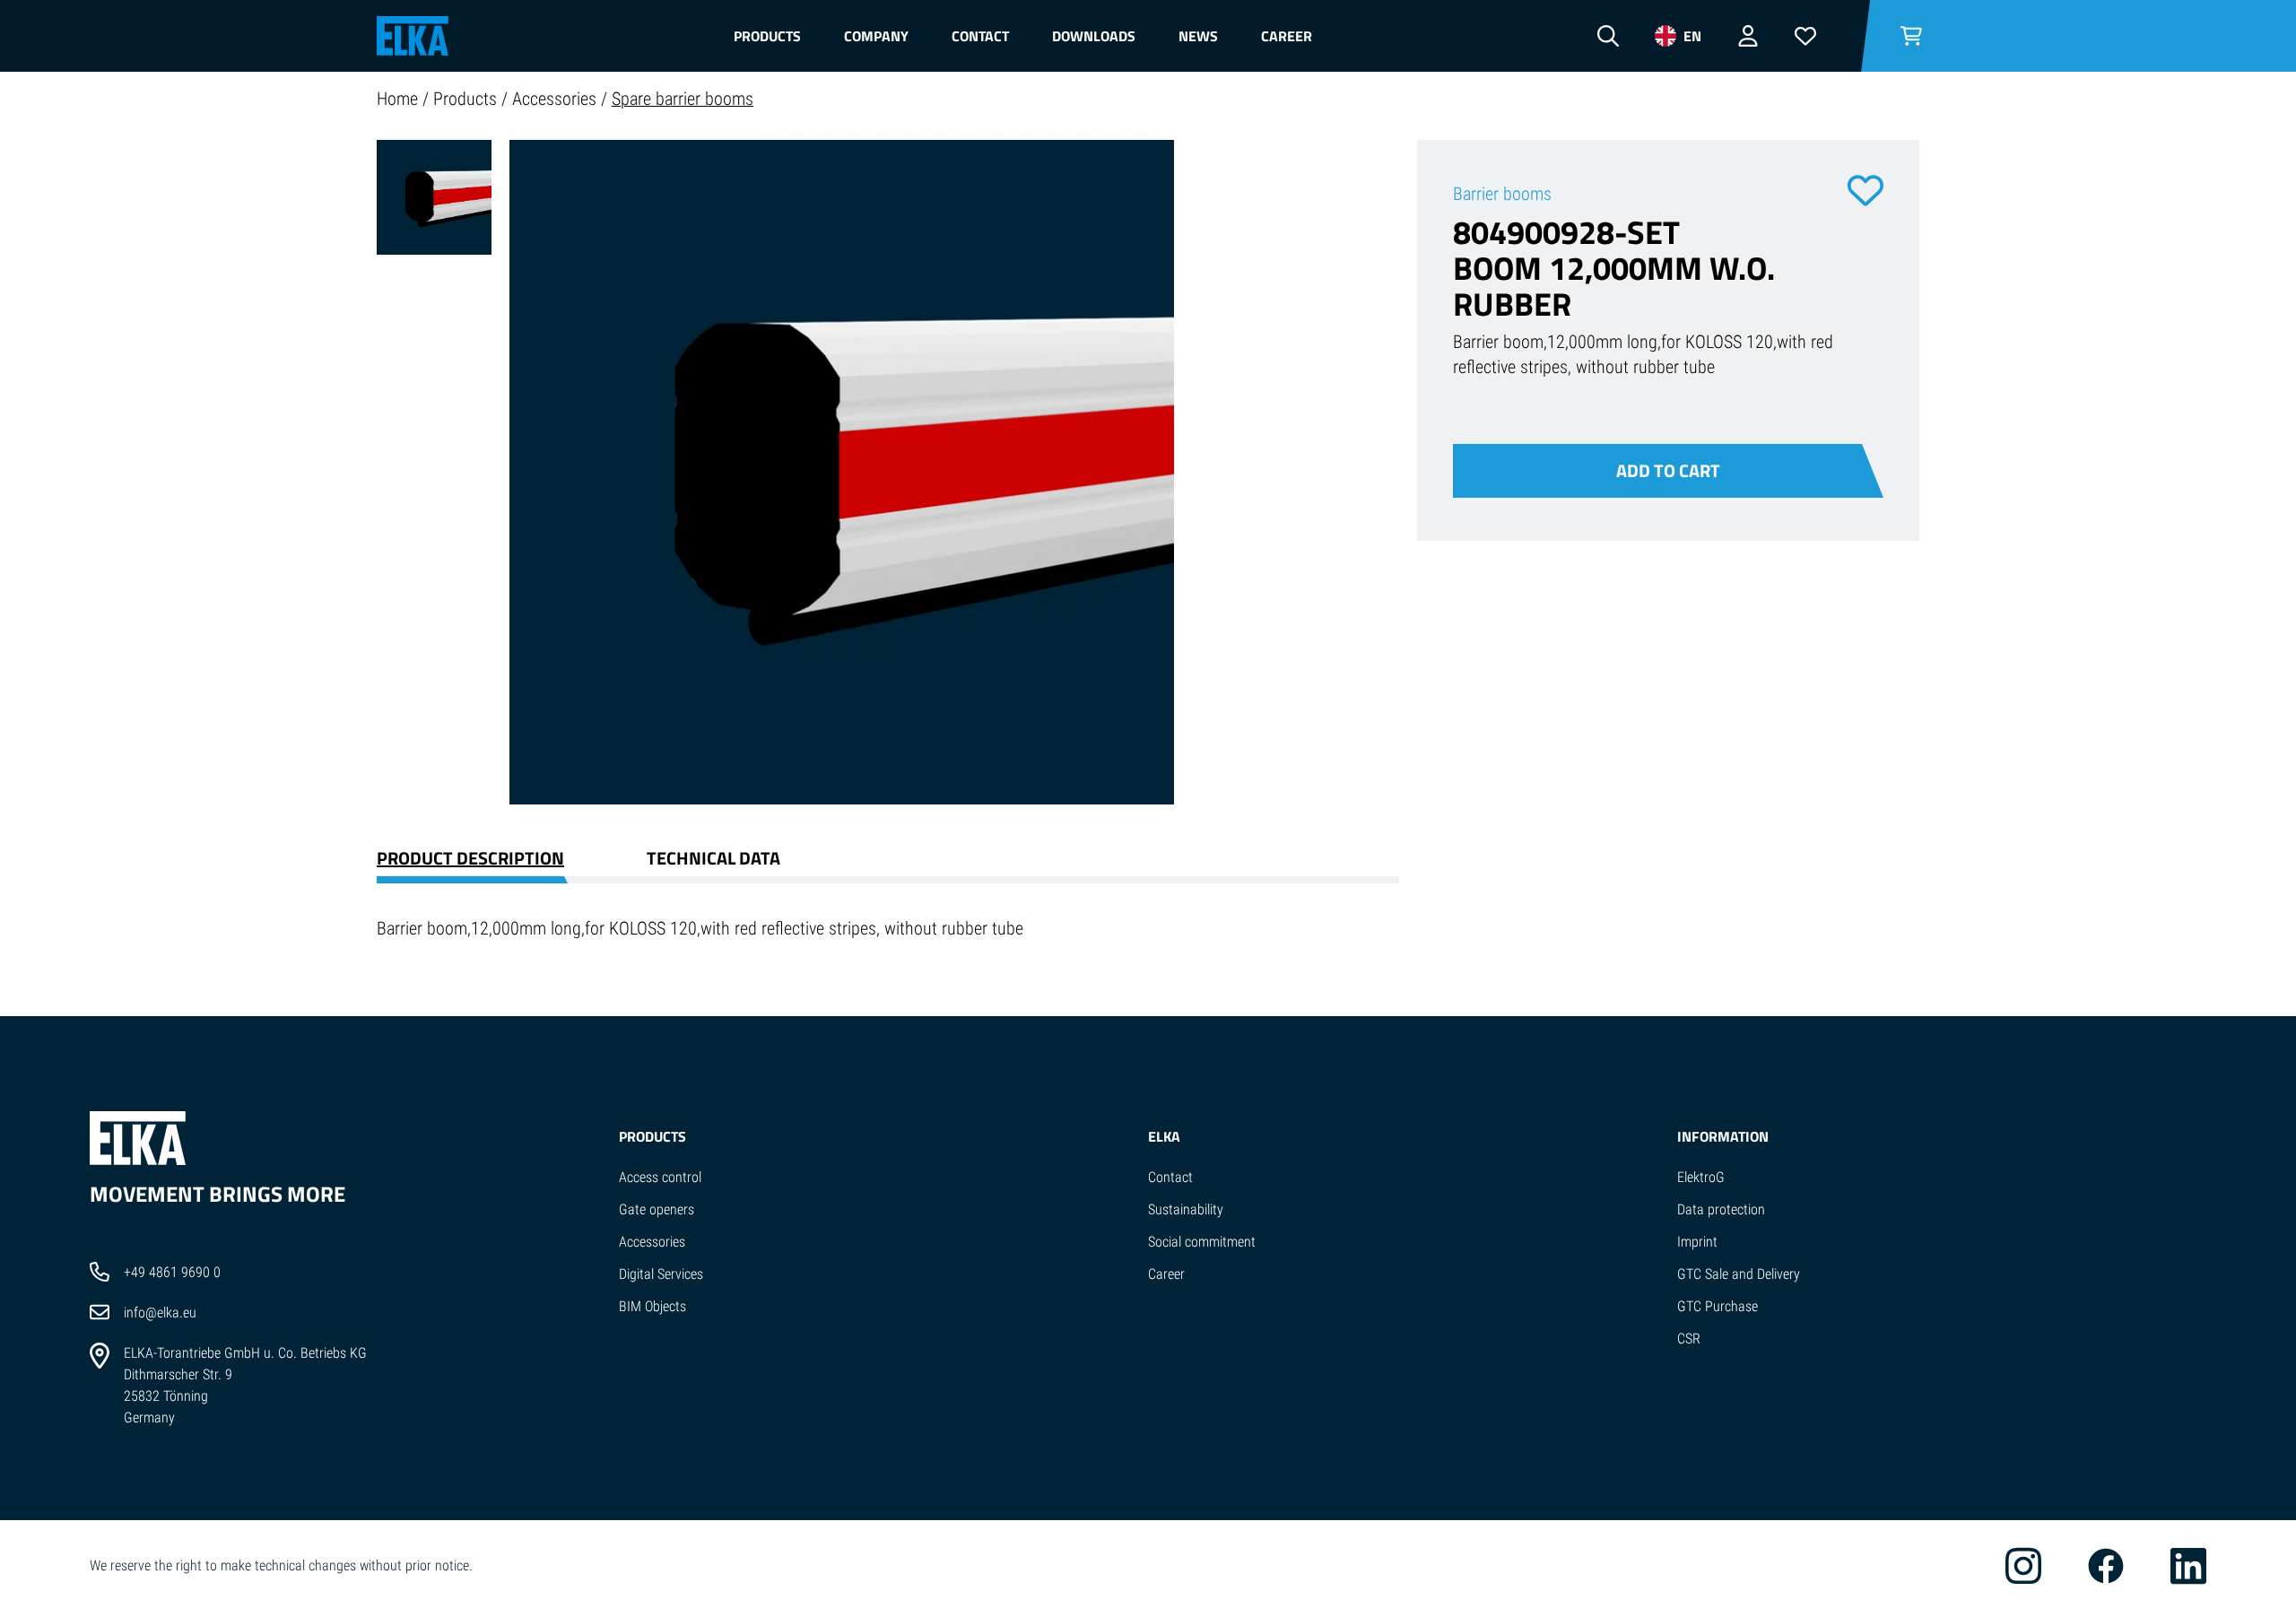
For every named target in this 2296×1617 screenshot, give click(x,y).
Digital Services (661, 1274)
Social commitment (1202, 1242)
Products (767, 36)
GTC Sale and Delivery (1739, 1274)
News (1198, 36)
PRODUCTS (652, 1136)
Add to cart (1668, 470)
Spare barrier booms (683, 99)
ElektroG (1701, 1177)
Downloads (1094, 36)
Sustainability (1186, 1209)
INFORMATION (1723, 1136)
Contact (980, 36)
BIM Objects (652, 1306)
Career (1287, 36)
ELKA (1164, 1136)
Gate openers (657, 1209)
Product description (470, 858)
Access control (660, 1177)
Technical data (713, 858)
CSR (1689, 1339)
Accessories (557, 99)
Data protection (1721, 1209)
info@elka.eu (160, 1313)
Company (876, 36)
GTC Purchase (1718, 1306)
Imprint (1697, 1242)
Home (400, 99)
